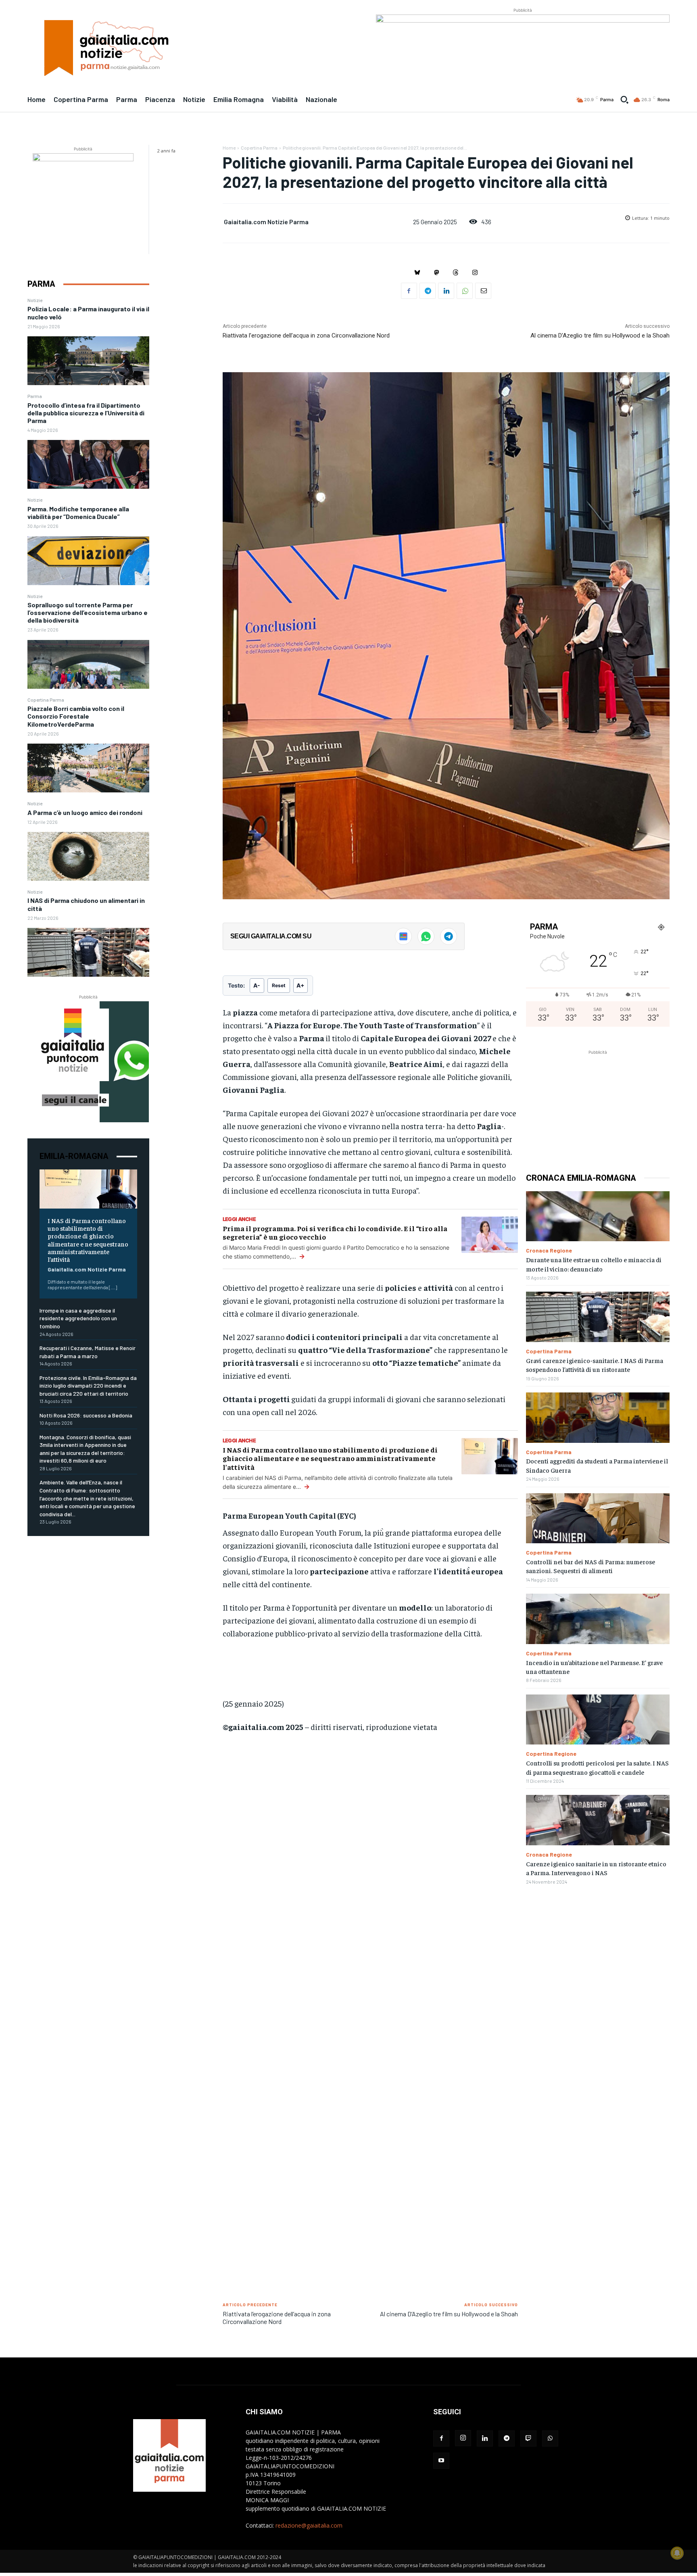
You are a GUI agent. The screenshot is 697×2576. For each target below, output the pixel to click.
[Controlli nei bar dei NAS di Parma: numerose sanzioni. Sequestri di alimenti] (598, 1518)
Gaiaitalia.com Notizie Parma (87, 1269)
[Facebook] (409, 291)
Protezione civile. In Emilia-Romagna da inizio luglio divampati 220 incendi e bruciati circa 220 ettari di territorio (88, 1386)
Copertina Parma (46, 700)
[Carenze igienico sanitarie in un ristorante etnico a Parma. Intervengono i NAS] (598, 1820)
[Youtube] (441, 2461)
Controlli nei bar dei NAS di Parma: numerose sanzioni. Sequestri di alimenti (591, 1566)
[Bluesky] (417, 273)
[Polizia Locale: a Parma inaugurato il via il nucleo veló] (88, 361)
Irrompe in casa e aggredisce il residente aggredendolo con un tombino (78, 1318)
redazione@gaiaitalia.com (309, 2525)
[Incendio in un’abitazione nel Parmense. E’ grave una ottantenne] (598, 1619)
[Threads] (456, 273)
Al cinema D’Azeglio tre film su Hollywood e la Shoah (600, 336)
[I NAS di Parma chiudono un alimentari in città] (88, 952)
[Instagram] (475, 273)
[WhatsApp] (465, 291)
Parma (35, 396)
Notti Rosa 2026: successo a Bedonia (86, 1415)
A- (257, 985)
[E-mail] (483, 291)
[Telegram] (428, 291)
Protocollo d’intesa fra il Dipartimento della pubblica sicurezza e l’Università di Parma (86, 413)
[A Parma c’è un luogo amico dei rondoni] (88, 856)
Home (229, 148)
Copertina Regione (551, 1754)
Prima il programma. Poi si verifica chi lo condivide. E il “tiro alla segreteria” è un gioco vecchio (335, 1233)
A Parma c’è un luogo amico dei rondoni (85, 812)
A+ (301, 985)
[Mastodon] (436, 273)
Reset (279, 985)
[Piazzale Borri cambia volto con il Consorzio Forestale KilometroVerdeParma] (88, 768)
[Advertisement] (370, 1862)
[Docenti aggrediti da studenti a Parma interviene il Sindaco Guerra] (598, 1418)
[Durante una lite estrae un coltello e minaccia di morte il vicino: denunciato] (598, 1216)
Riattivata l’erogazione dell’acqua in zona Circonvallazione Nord (306, 336)
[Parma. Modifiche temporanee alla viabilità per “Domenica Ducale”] (88, 561)
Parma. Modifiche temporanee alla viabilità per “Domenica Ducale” (78, 513)
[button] (624, 100)
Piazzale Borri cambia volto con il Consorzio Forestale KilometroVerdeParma (76, 716)
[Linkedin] (446, 291)
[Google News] (403, 936)
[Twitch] (528, 2438)
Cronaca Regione (549, 1250)
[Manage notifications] (677, 2553)
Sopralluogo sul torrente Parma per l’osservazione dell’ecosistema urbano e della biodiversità (88, 612)
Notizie (35, 300)
